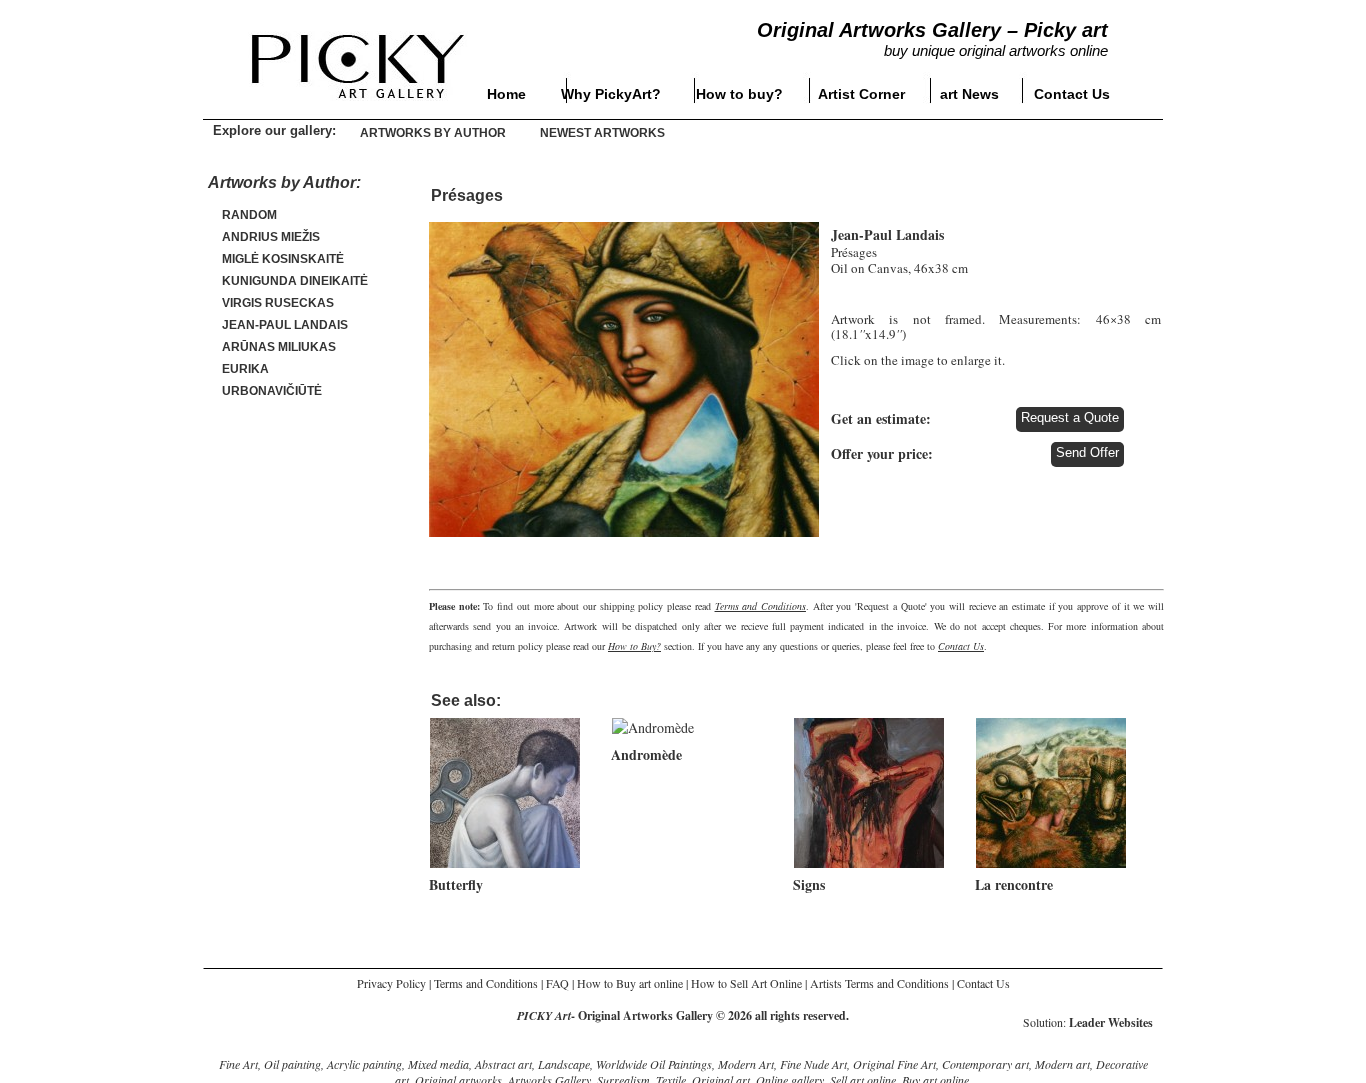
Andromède (646, 754)
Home (506, 94)
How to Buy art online (630, 983)
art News (969, 94)
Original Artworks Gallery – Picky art (932, 30)
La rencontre (1014, 884)
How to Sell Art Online (746, 983)
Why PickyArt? (611, 94)
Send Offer (1087, 452)
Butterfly (456, 884)
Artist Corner (861, 94)
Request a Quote (1070, 417)
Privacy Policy (391, 983)
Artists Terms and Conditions (879, 983)
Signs (809, 884)
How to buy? (739, 94)
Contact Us (1072, 94)
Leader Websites (1111, 1022)
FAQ (557, 983)
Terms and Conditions (486, 983)
